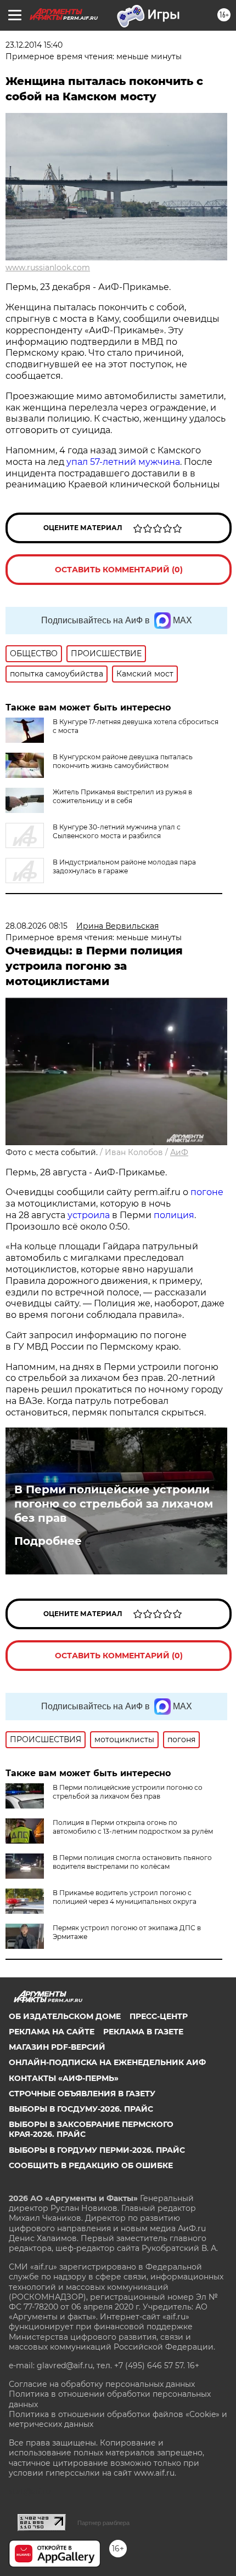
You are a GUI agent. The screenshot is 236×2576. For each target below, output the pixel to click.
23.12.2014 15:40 (34, 45)
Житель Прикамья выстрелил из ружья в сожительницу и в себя (122, 796)
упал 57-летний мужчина (123, 462)
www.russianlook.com (48, 268)
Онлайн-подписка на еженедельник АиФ (107, 2062)
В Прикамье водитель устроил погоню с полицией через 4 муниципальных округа (125, 1897)
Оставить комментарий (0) (119, 570)
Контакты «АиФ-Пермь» (64, 2078)
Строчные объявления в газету (82, 2094)
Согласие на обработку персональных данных (102, 2384)
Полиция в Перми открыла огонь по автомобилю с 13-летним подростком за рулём (133, 1827)
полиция (174, 1215)
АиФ (179, 1152)
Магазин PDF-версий (57, 2047)
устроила (89, 1215)
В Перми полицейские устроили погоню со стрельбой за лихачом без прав (114, 1504)
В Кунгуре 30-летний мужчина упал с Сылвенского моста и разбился (117, 831)
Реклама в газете (143, 2032)
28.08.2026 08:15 (36, 926)
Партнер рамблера (103, 2523)
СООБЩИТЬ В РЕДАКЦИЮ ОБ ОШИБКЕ (91, 2165)
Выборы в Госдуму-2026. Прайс (81, 2109)
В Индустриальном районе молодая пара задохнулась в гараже (124, 866)
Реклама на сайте (52, 2032)
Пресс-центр (159, 2016)
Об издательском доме (65, 2016)
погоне (207, 1192)
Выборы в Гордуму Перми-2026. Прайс (97, 2150)
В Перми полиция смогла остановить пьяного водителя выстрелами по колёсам (132, 1862)
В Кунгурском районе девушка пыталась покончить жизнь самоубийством (123, 761)
